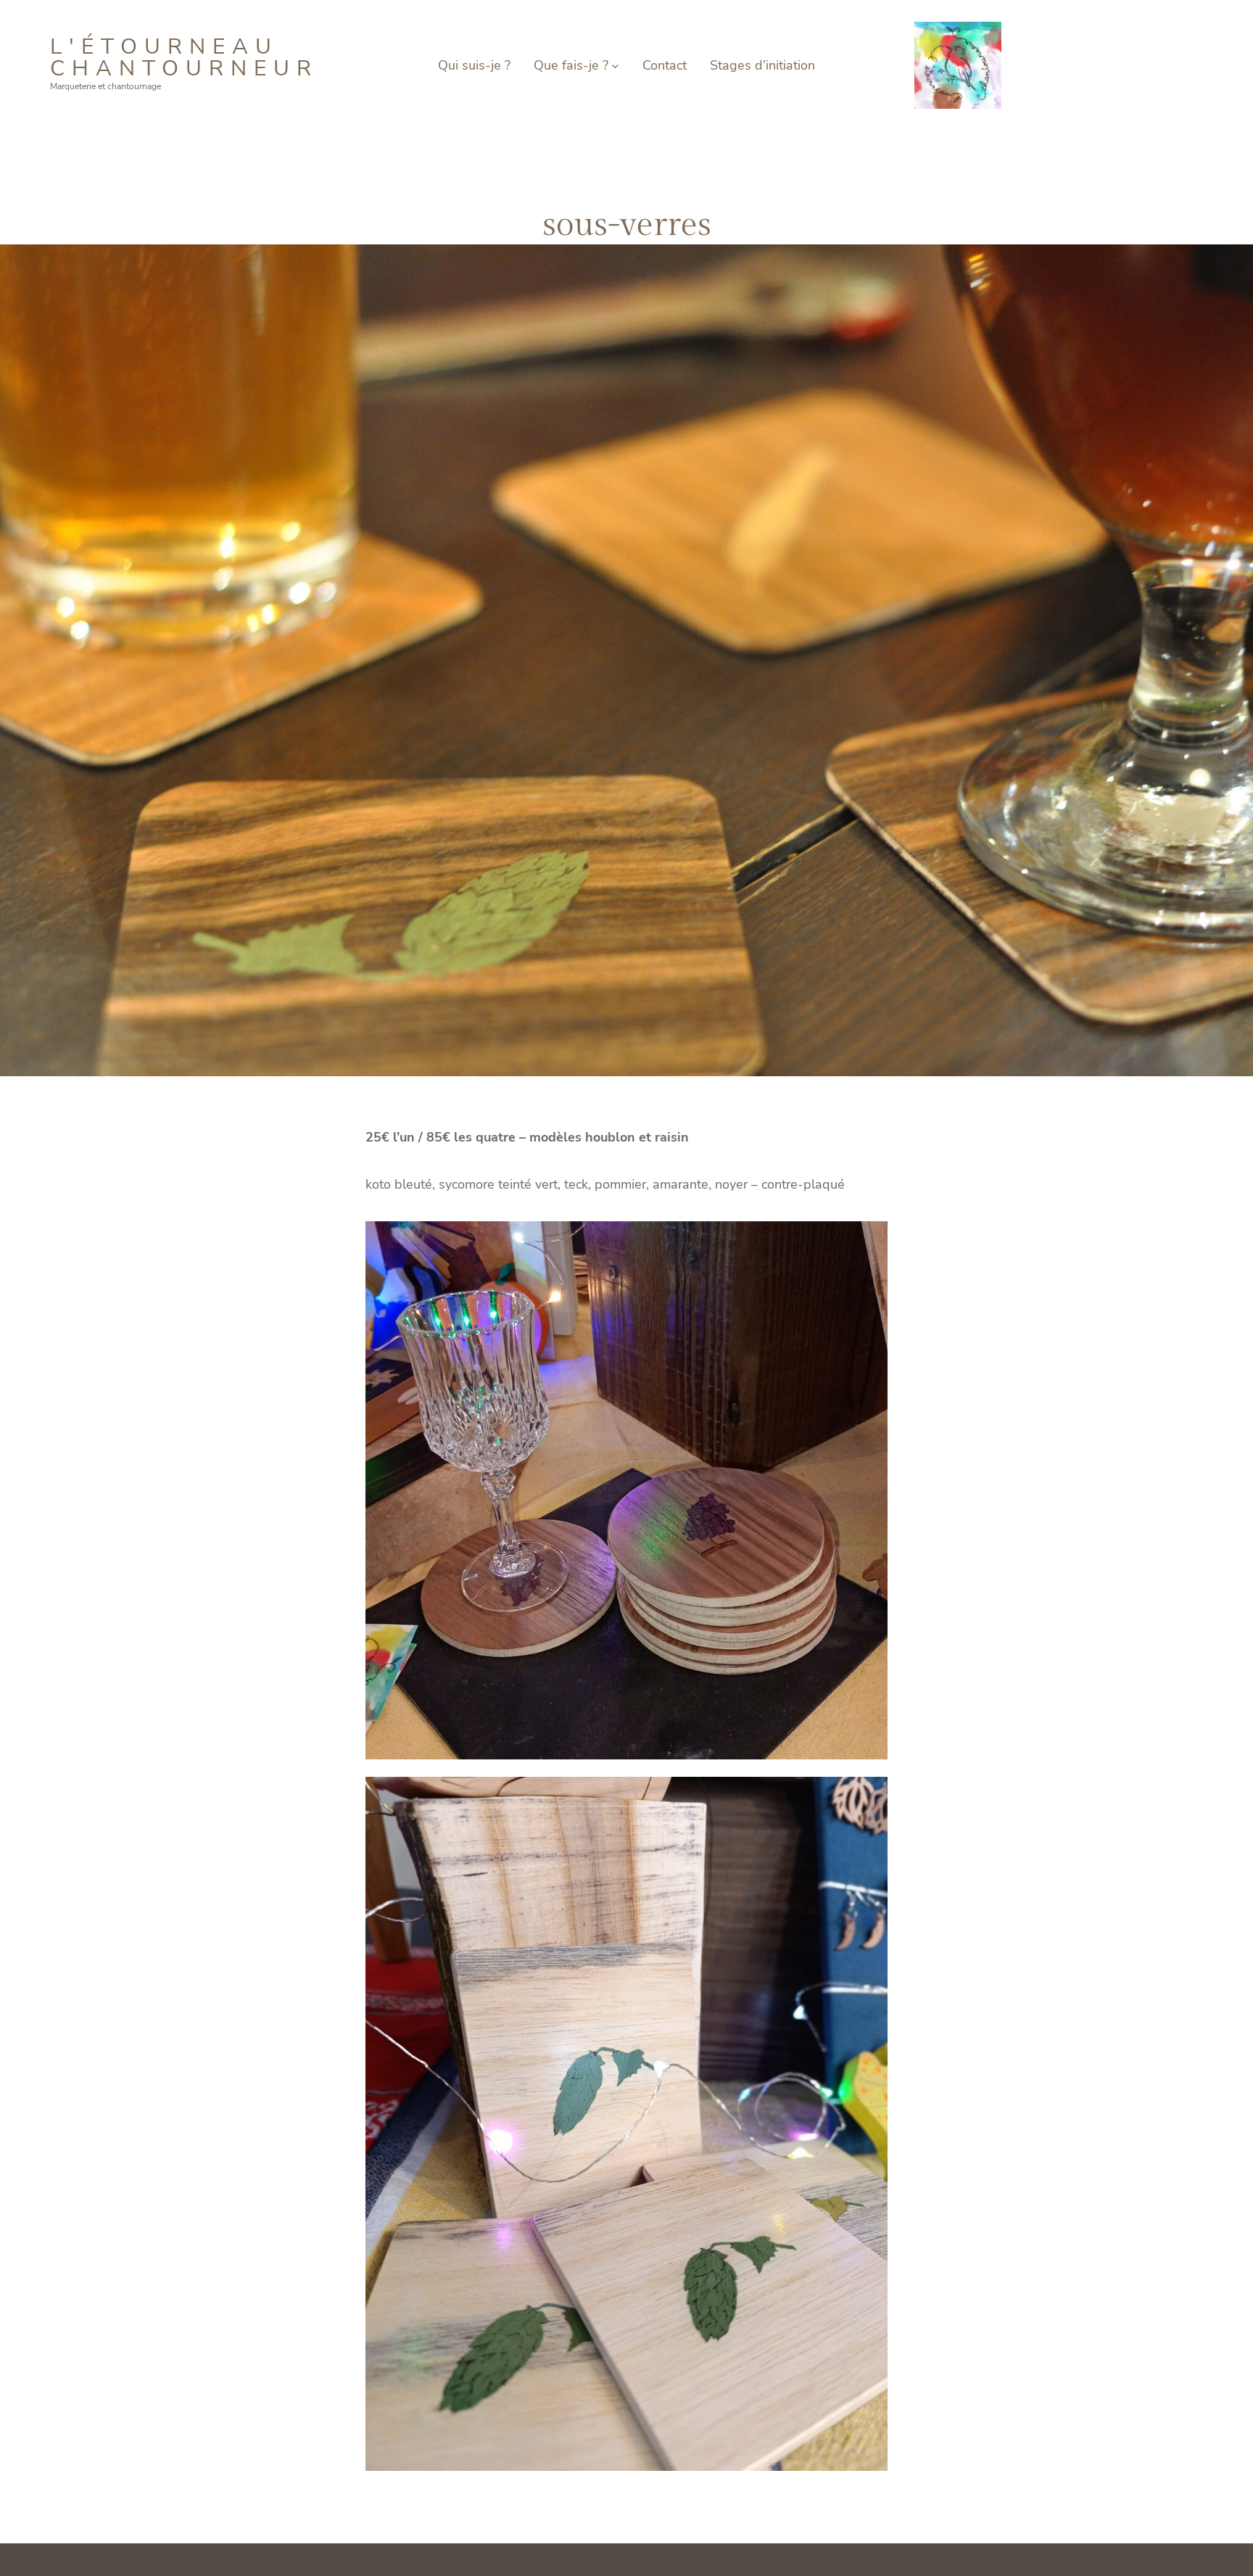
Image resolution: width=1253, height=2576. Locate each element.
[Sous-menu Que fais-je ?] (615, 66)
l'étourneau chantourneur (184, 58)
